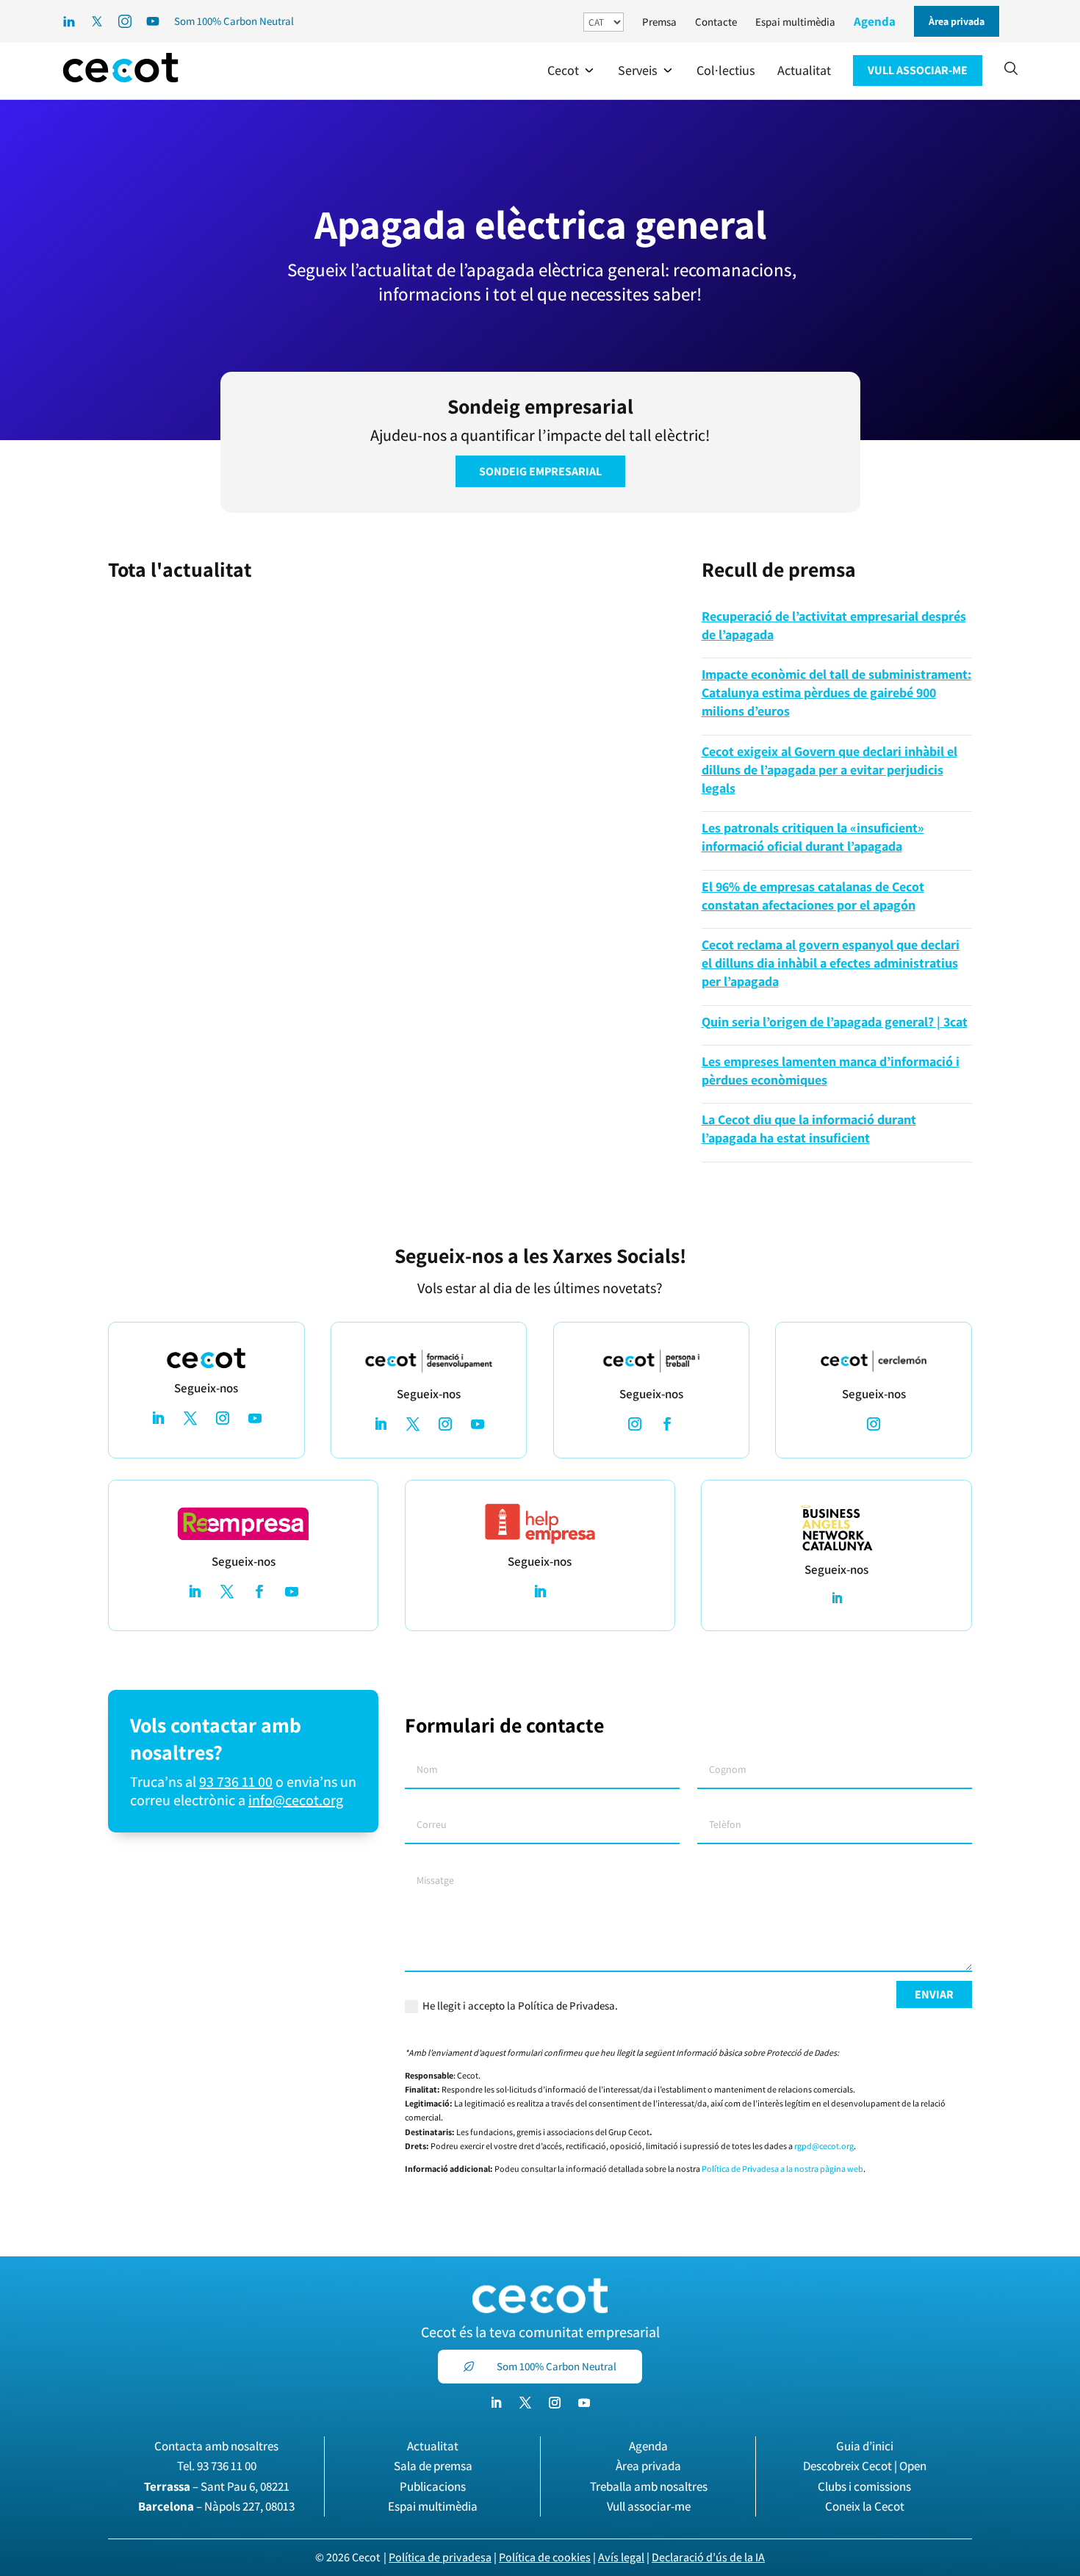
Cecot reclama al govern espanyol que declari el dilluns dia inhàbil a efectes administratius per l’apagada (831, 963)
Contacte (716, 22)
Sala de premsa (433, 2466)
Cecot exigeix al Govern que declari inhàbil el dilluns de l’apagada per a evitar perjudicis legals (829, 770)
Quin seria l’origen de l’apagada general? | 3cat (835, 1022)
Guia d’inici (865, 2446)
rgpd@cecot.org (824, 2146)
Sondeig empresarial (540, 471)
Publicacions (433, 2486)
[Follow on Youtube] (255, 1418)
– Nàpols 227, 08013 (216, 2506)
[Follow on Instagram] (223, 1418)
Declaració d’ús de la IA (708, 2557)
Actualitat (433, 2446)
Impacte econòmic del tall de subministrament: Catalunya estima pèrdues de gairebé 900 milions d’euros (836, 692)
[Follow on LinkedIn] (158, 1418)
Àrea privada (648, 2466)
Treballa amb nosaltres (649, 2486)
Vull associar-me (649, 2506)
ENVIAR (934, 1994)
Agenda (875, 21)
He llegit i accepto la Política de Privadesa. (520, 2005)
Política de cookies (545, 2557)
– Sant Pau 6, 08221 (217, 2486)
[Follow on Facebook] (667, 1424)
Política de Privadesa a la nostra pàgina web (782, 2169)
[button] (572, 71)
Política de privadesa (440, 2557)
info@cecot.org (296, 1800)
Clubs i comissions (864, 2486)
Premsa (659, 22)
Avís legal (621, 2557)
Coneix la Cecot (865, 2506)
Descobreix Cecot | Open (865, 2466)
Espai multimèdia (795, 22)
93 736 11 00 (236, 1782)
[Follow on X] (190, 1418)
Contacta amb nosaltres (216, 2446)
